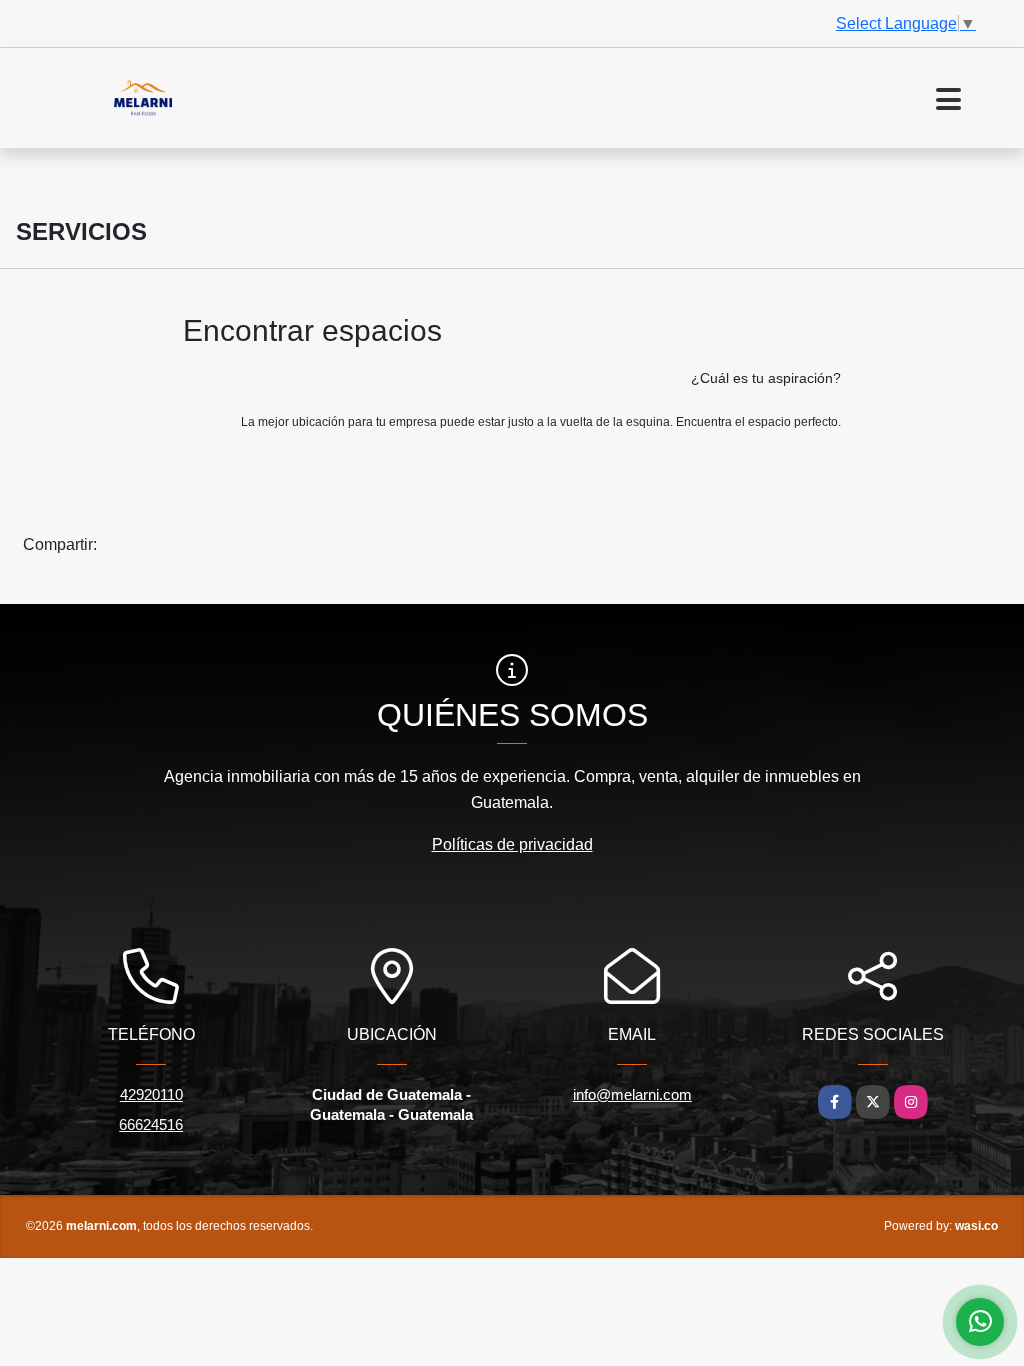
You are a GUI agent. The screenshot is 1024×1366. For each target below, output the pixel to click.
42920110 (151, 1094)
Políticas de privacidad (512, 844)
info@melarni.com (632, 1094)
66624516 (151, 1124)
